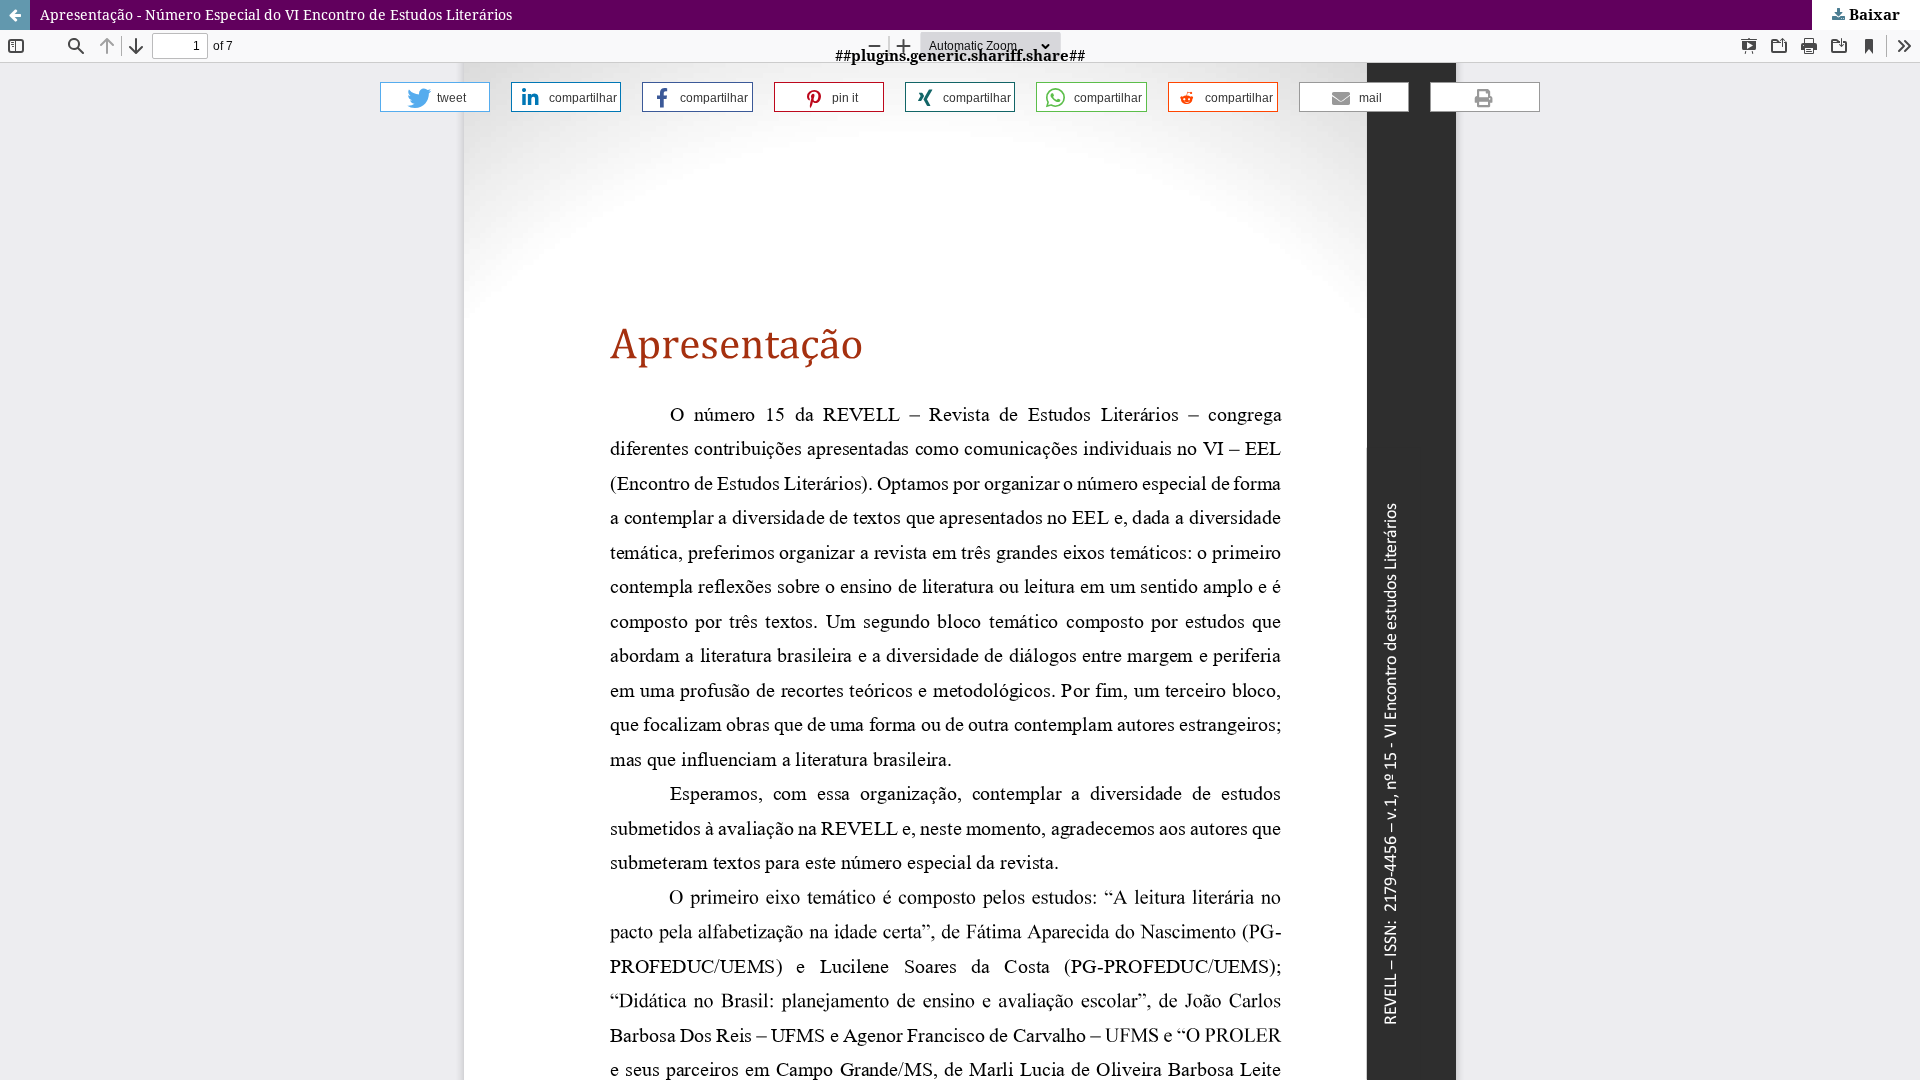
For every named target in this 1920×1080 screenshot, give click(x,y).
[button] (435, 97)
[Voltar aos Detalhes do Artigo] (15, 15)
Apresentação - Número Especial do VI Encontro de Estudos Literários (276, 14)
